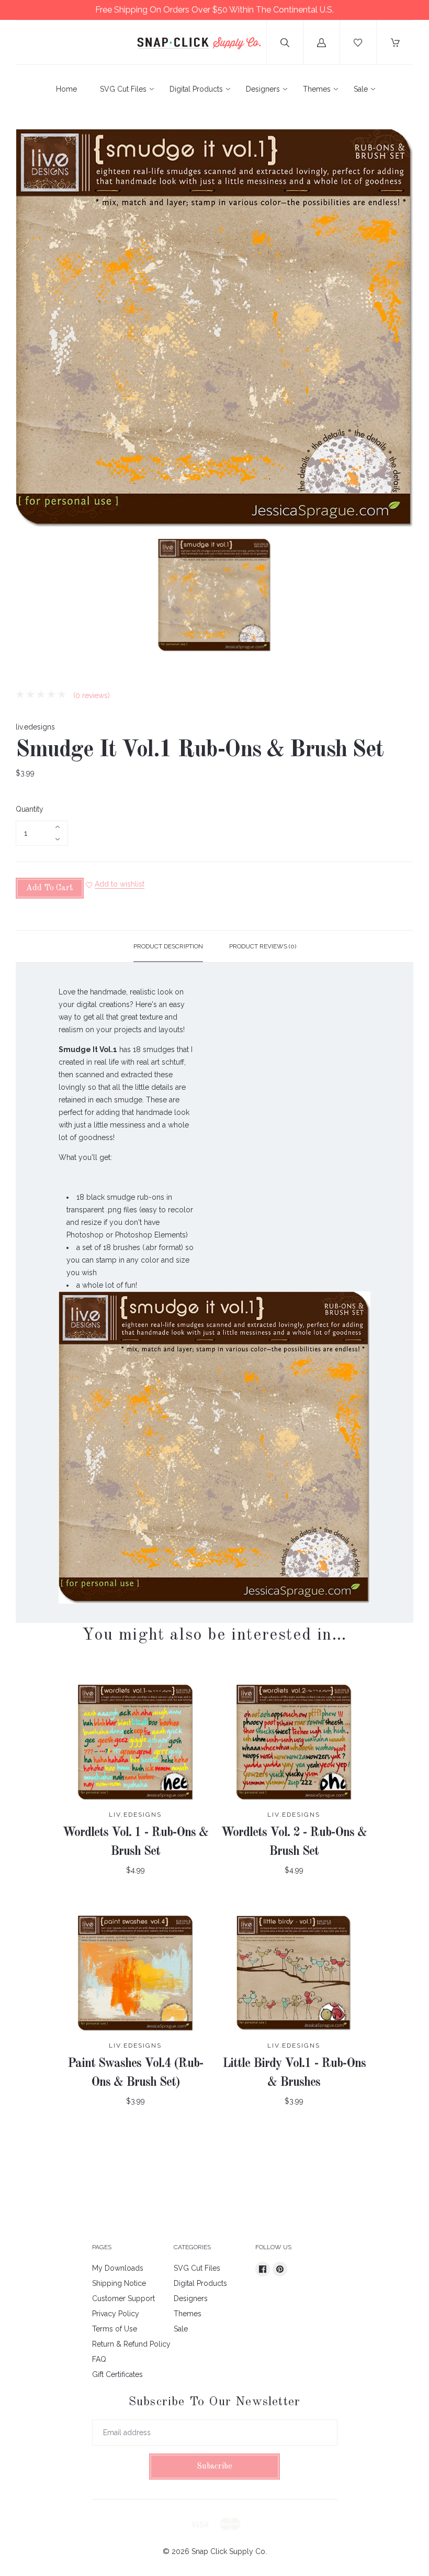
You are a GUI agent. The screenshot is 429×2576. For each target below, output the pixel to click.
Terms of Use (115, 2329)
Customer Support (123, 2298)
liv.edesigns (35, 727)
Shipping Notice (119, 2283)
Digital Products (196, 89)
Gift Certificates (117, 2374)
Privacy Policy (116, 2314)
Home (66, 89)
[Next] (401, 597)
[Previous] (28, 597)
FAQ (99, 2359)
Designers (263, 89)
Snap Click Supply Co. (229, 2551)
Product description (168, 946)
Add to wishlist (120, 884)
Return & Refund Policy (131, 2344)
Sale (361, 89)
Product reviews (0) (263, 946)
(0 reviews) (91, 695)
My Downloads (118, 2268)
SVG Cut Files (123, 89)
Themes (317, 89)
